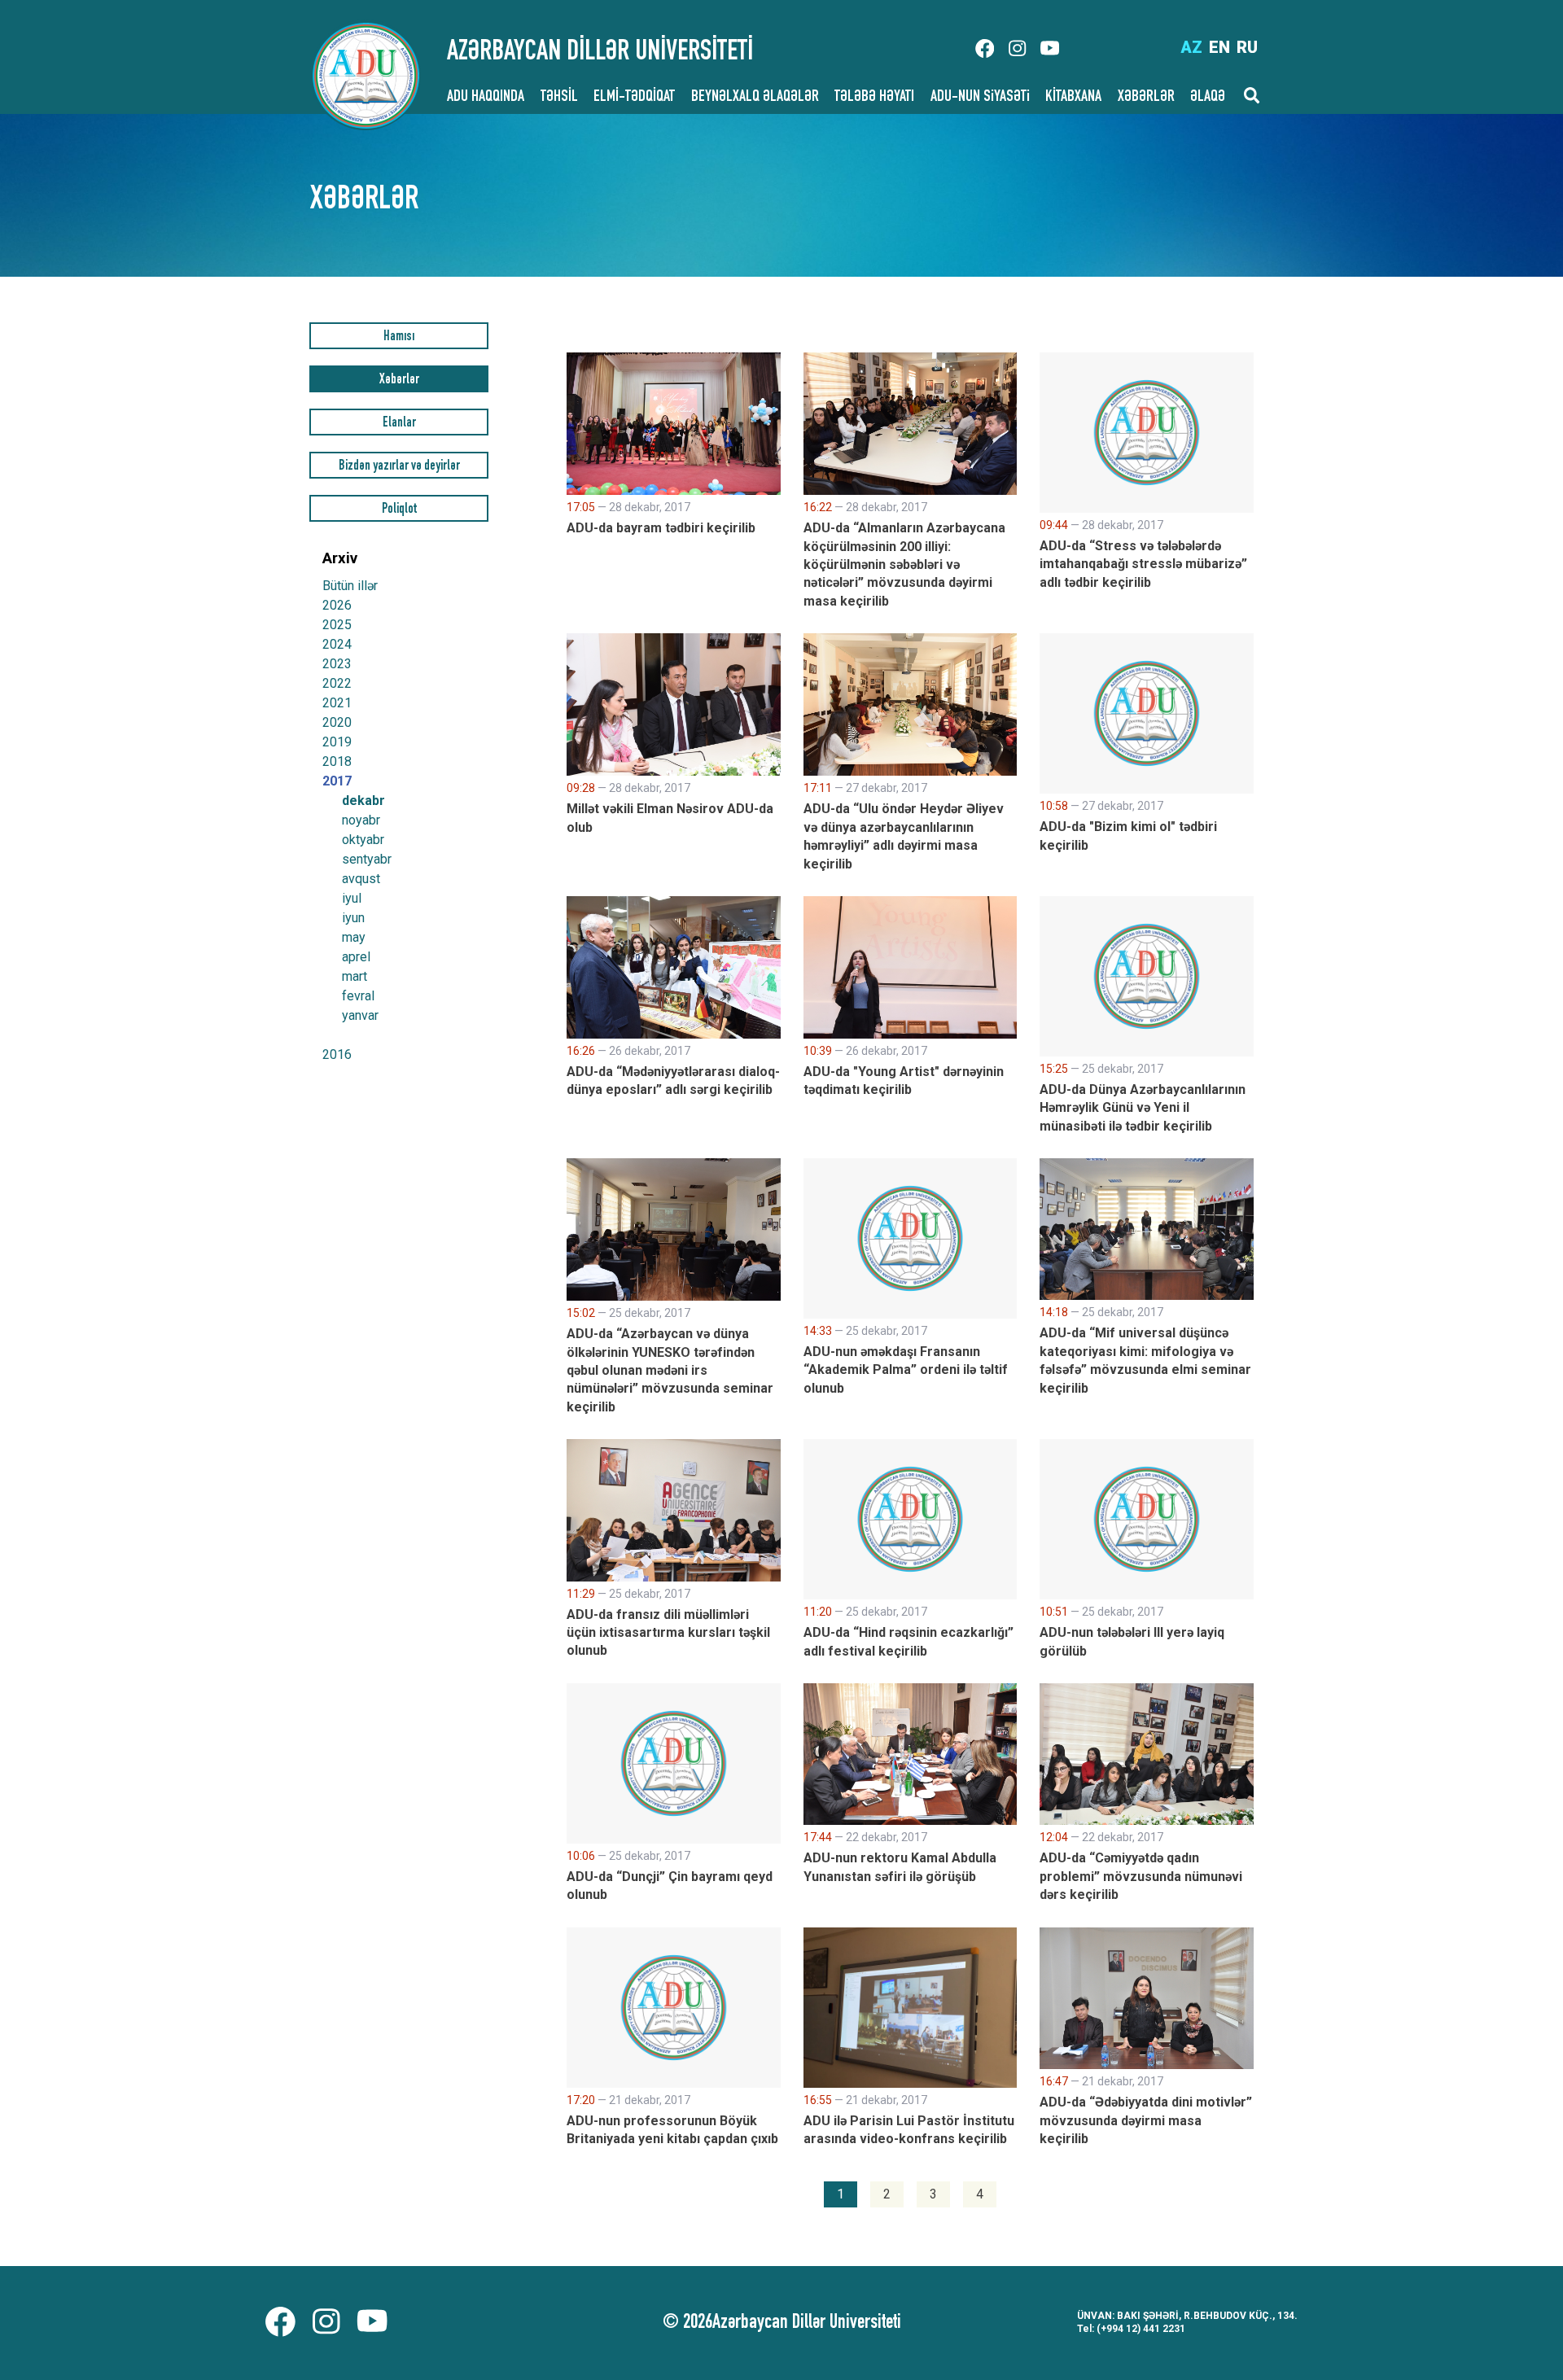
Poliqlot (399, 510)
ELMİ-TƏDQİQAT (634, 98)
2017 (337, 781)
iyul (352, 899)
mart (355, 977)
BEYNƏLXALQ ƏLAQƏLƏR (755, 98)
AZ (1191, 47)
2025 (337, 625)
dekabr (363, 801)
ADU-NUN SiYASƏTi (980, 98)
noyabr (361, 820)
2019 (337, 742)
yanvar (360, 1016)
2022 (337, 683)
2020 (337, 722)
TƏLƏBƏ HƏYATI (874, 98)
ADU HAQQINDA (486, 98)
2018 (337, 761)
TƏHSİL (559, 98)
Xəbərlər (399, 381)
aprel (356, 957)
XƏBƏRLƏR (1146, 98)
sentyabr (367, 860)
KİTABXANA (1073, 98)
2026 (337, 605)
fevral (358, 996)
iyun (353, 918)
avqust (361, 879)
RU (1247, 47)
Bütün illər (350, 586)
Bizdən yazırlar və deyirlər (399, 467)
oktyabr (363, 840)
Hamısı (399, 337)
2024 (337, 644)
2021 (337, 703)
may (354, 938)
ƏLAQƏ (1208, 98)
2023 (337, 664)
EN (1219, 47)
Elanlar (399, 424)
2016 (337, 1054)
